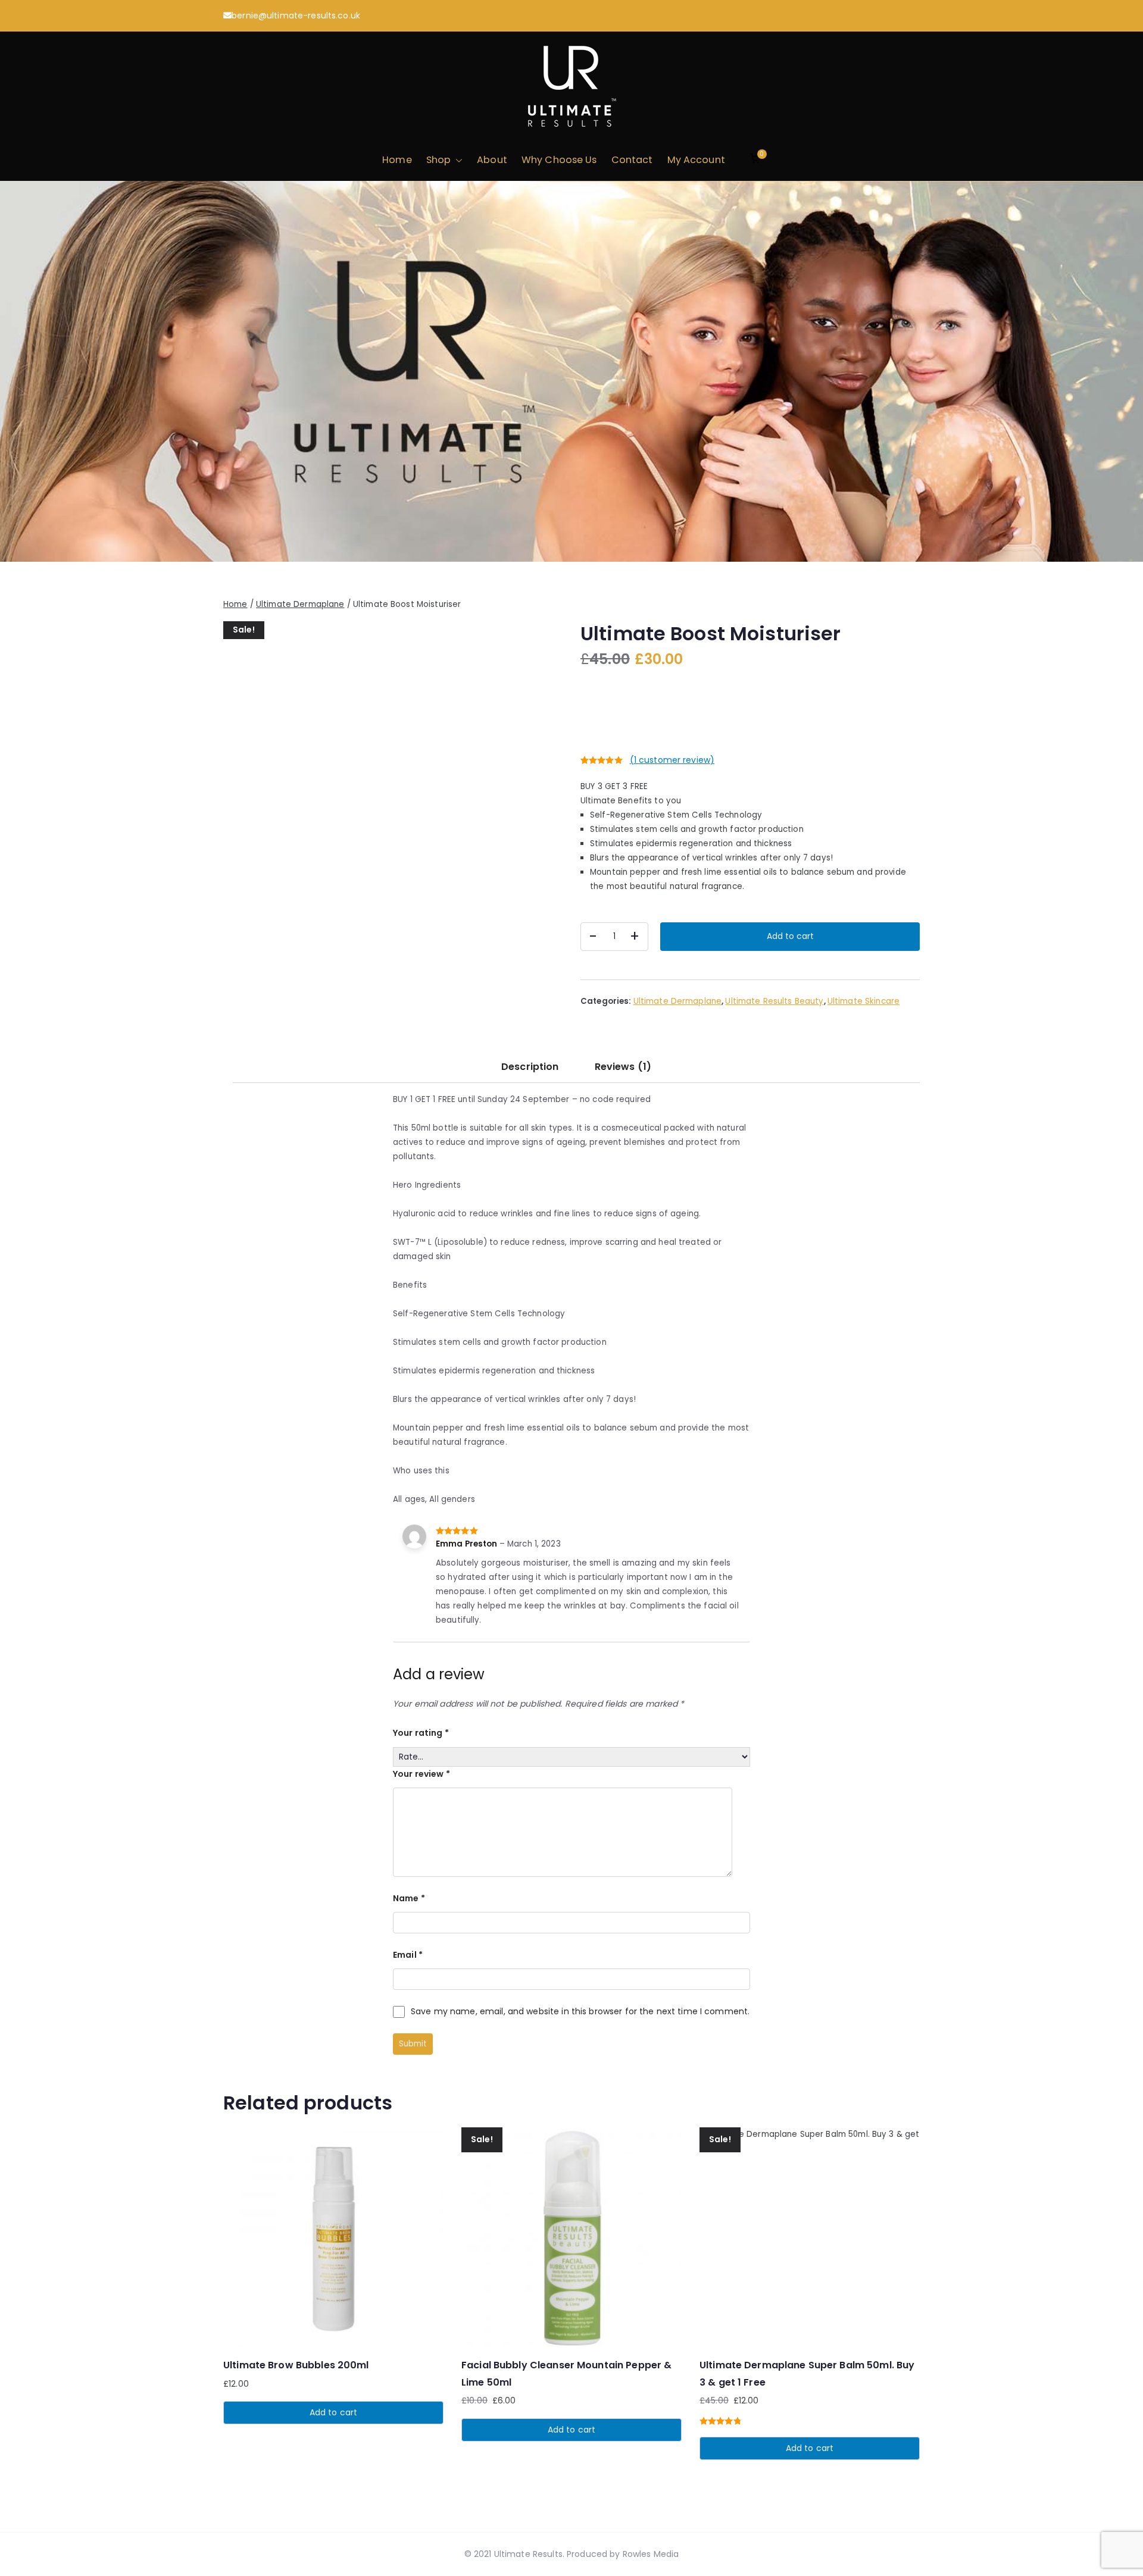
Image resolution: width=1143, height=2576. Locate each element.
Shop (439, 160)
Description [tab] (530, 1067)
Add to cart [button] (333, 2412)
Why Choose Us (559, 160)
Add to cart (790, 936)
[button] (457, 160)
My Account (696, 160)
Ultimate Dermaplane (300, 604)
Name (409, 1898)
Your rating (421, 1733)
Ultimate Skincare (864, 1001)
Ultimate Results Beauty (774, 1001)
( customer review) (672, 760)
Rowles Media (651, 2554)
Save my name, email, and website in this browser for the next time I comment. (580, 2011)
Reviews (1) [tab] (623, 1067)
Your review (421, 1774)
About (492, 160)
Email (408, 1955)
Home (397, 160)
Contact (632, 160)
